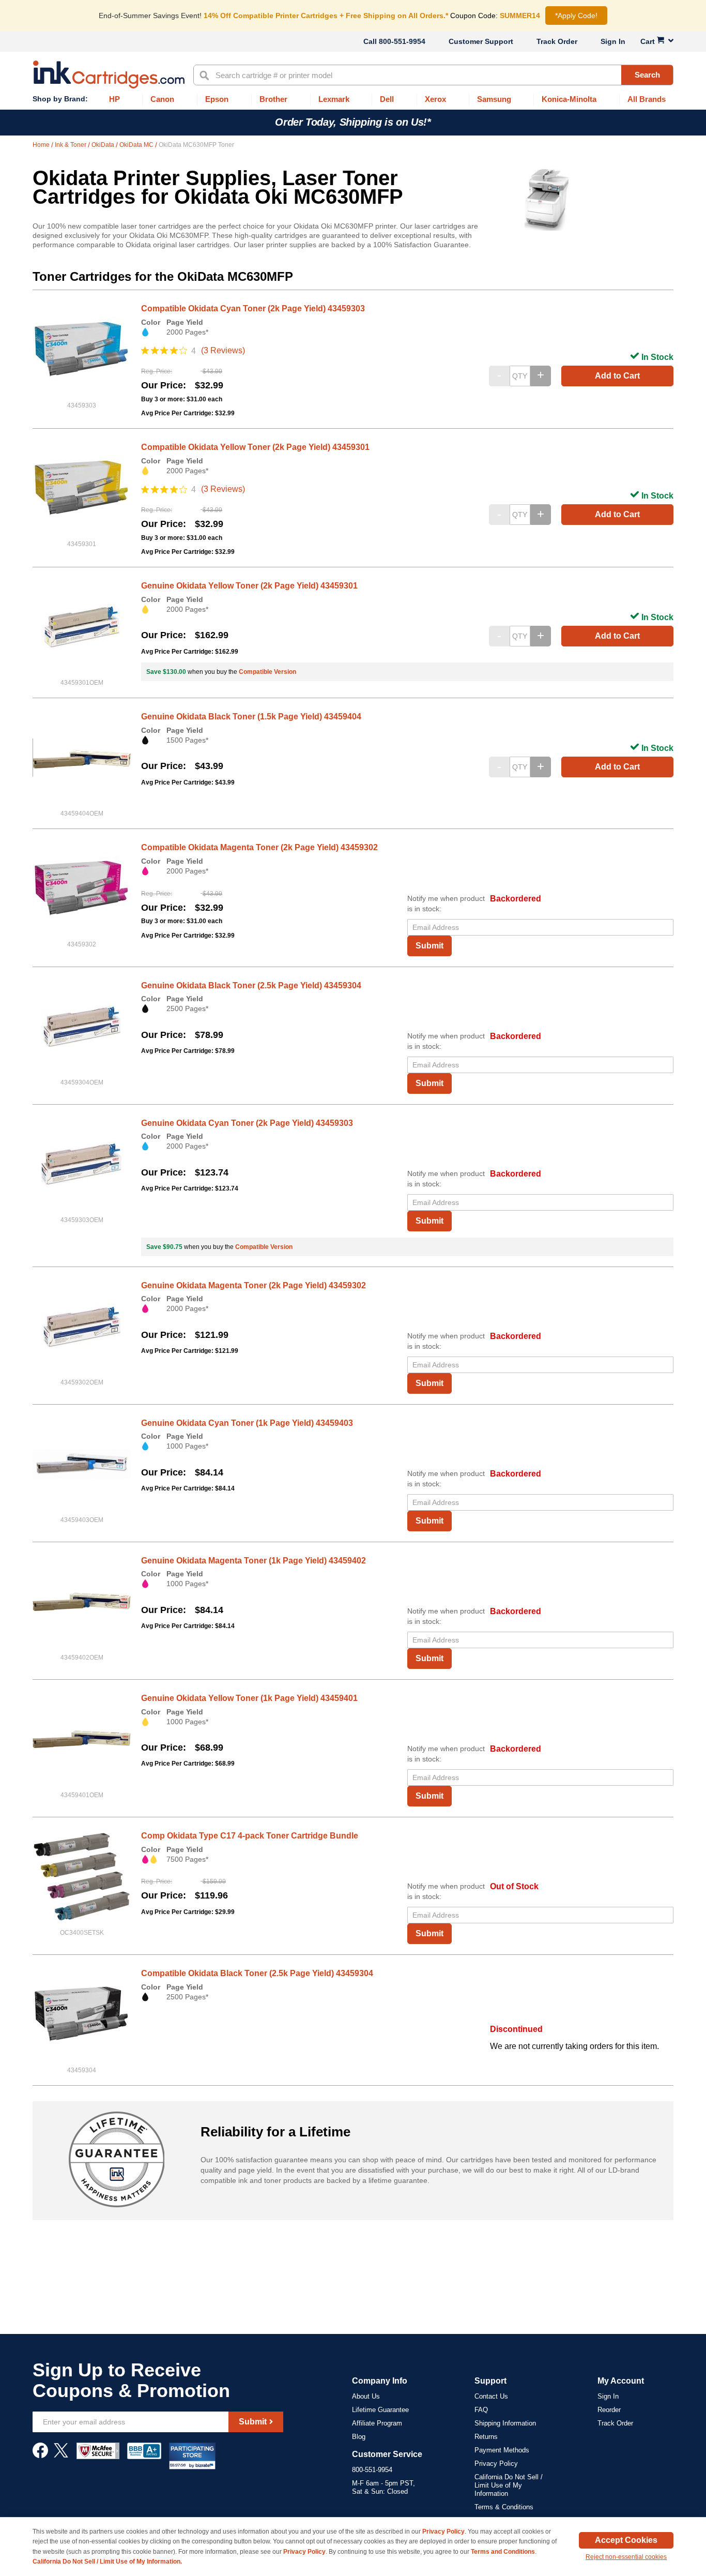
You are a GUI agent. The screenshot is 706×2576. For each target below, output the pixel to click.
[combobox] (433, 75)
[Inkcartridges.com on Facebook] (40, 2456)
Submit (429, 946)
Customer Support (481, 41)
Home (42, 145)
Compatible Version (267, 672)
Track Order (557, 41)
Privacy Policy (496, 2464)
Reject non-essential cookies (626, 2557)
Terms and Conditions (503, 2552)
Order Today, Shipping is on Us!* (353, 122)
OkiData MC (137, 145)
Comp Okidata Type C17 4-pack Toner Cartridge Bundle (250, 1836)
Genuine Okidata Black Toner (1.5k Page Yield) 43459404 (251, 717)
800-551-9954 (402, 41)
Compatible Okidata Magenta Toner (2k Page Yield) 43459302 (259, 847)
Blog (359, 2437)
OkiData (104, 145)
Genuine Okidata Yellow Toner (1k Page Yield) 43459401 (249, 1698)
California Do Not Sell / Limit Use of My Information (509, 2485)
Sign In (613, 41)
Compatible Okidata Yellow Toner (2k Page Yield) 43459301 (255, 447)
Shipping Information (505, 2423)
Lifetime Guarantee (380, 2410)
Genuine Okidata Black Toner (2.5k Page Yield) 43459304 (251, 985)
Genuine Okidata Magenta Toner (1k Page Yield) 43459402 (254, 1561)
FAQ (481, 2410)
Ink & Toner (71, 145)
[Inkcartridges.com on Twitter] (61, 2456)
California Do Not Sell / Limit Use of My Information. (107, 2562)
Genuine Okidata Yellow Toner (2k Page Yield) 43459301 (249, 586)
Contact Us (491, 2396)
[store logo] (109, 74)
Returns (486, 2437)
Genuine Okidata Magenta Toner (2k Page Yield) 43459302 (254, 1285)
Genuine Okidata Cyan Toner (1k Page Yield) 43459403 (247, 1423)
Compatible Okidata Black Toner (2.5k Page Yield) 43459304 (257, 1973)
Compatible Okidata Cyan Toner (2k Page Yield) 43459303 (253, 308)
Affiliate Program (377, 2423)
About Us (366, 2396)
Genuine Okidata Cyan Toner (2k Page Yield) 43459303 (247, 1123)
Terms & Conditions (504, 2507)
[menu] (353, 100)
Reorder (609, 2410)
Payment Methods (502, 2450)
